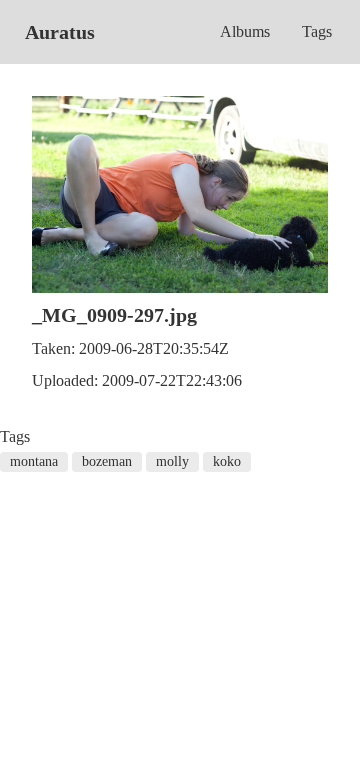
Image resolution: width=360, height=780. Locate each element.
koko (227, 461)
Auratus (60, 32)
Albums (245, 31)
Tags (317, 31)
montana (34, 461)
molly (172, 461)
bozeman (107, 461)
